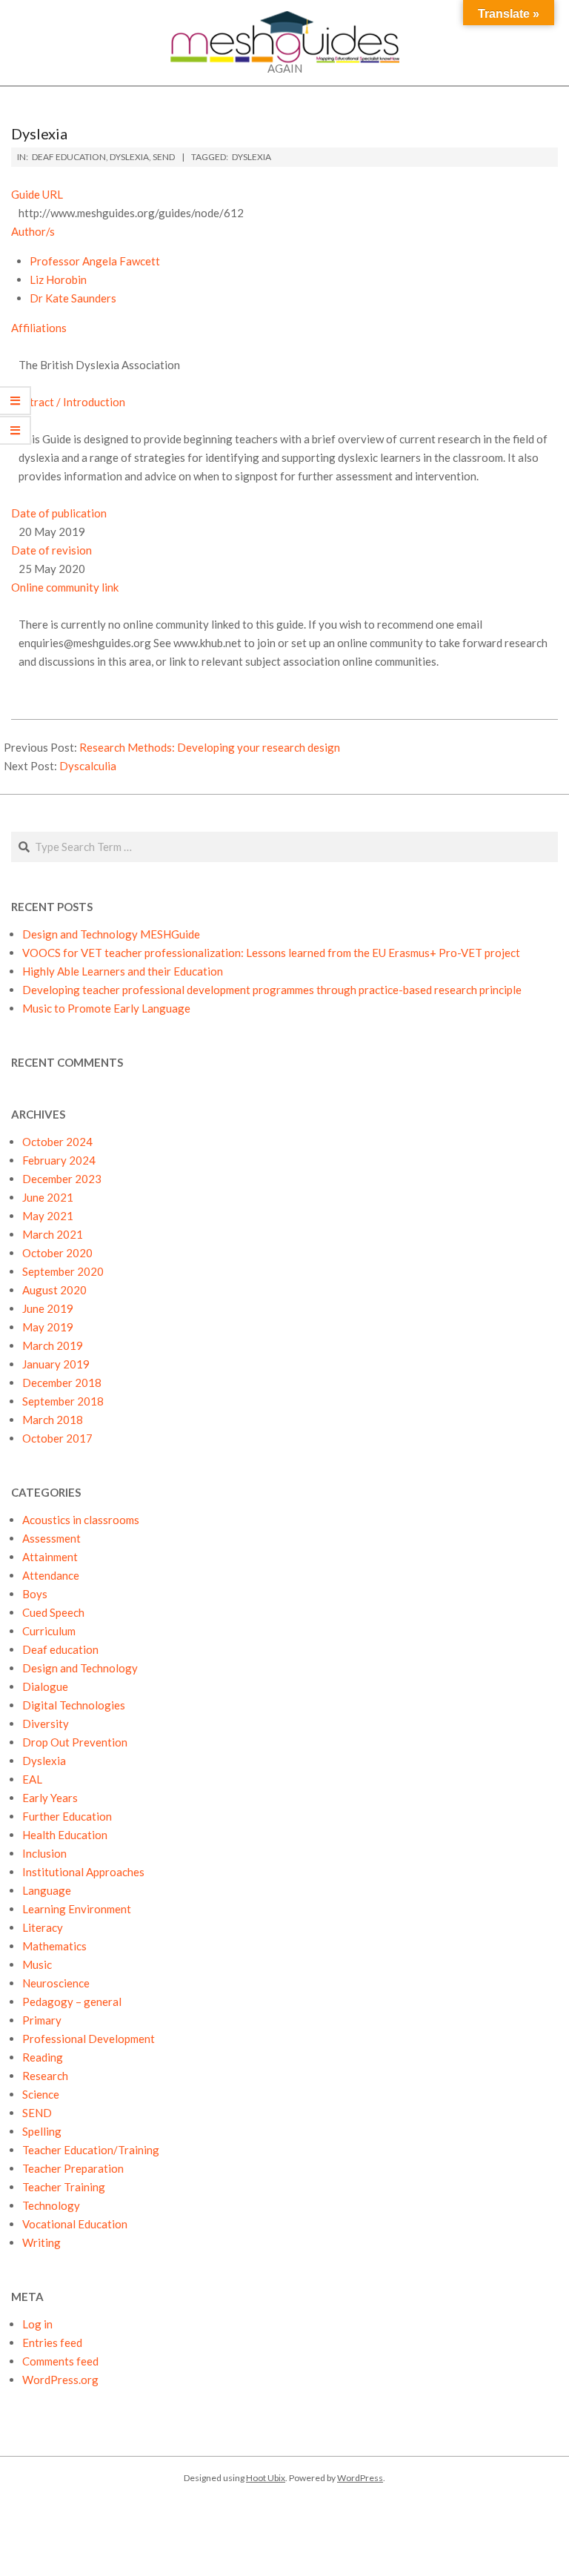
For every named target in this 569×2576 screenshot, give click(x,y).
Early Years (50, 1798)
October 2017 (57, 1438)
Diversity (46, 1724)
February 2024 (59, 1160)
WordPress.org (60, 2380)
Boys (35, 1594)
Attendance (51, 1575)
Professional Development (89, 2039)
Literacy (43, 1927)
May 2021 (48, 1216)
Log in (37, 2324)
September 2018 (63, 1401)
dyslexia (252, 157)
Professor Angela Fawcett (95, 261)
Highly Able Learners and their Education (123, 971)
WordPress (360, 2478)
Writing (41, 2242)
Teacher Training (64, 2187)
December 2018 (62, 1383)
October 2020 (57, 1253)
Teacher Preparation (73, 2168)
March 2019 (53, 1345)
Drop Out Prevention (75, 1742)
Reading (43, 2057)
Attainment (50, 1557)
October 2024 (57, 1142)
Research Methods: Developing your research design (210, 747)
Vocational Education (75, 2224)
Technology (51, 2205)
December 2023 (62, 1179)
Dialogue (45, 1686)
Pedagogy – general (72, 2001)
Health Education (65, 1835)
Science (41, 2094)
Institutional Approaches (83, 1872)
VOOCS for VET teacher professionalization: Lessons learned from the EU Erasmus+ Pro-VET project (271, 953)
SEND (164, 157)
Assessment (51, 1538)
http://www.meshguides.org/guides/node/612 (131, 213)
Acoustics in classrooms (81, 1520)
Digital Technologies (74, 1705)
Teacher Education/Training (91, 2150)
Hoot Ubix (266, 2478)
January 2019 (56, 1364)
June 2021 (48, 1197)
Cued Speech (53, 1612)
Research (45, 2076)
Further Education (67, 1816)
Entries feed (52, 2342)
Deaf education (69, 157)
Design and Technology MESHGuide (111, 934)
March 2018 (53, 1420)
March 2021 (53, 1234)
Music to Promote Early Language (106, 1008)
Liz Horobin (58, 279)
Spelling (42, 2131)
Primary (42, 2020)
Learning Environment (77, 1909)
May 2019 (48, 1327)
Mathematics (54, 1946)
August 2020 (54, 1290)
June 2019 (48, 1308)
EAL (32, 1779)
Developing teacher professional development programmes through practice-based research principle (272, 990)
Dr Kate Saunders (73, 298)
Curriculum (49, 1631)
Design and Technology (80, 1668)
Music (37, 1964)
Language (47, 1890)
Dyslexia (129, 157)
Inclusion (44, 1853)
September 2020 (63, 1271)
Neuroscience (56, 1983)
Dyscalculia (88, 766)
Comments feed (60, 2361)
